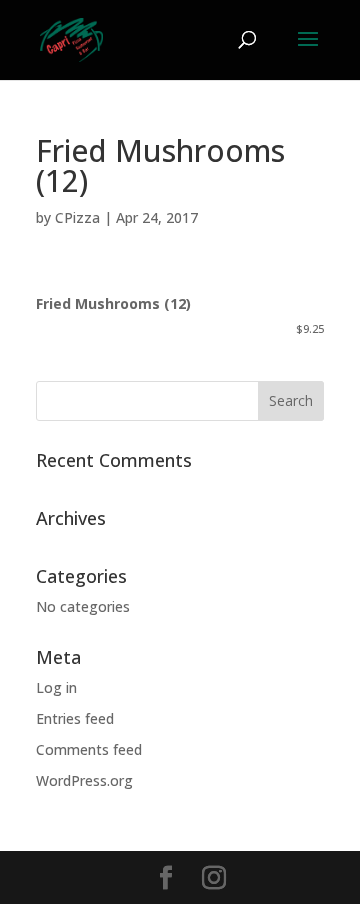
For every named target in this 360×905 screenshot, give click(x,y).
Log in (56, 687)
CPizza (77, 217)
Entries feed (75, 718)
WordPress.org (84, 780)
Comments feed (89, 749)
